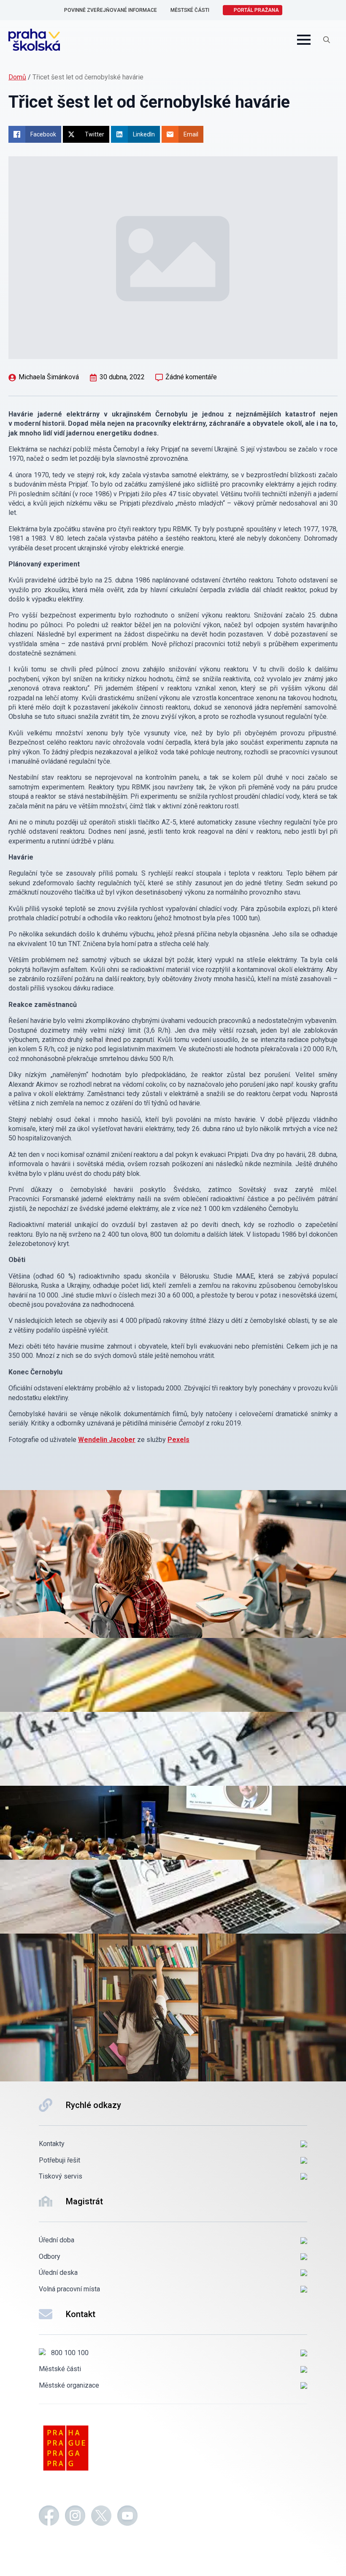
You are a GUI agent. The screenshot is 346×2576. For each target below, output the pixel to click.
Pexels (178, 1440)
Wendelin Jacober (107, 1440)
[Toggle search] (327, 40)
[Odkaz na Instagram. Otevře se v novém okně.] (75, 2517)
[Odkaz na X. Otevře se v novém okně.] (101, 2517)
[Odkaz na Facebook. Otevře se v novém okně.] (49, 2517)
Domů (17, 77)
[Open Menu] (304, 40)
